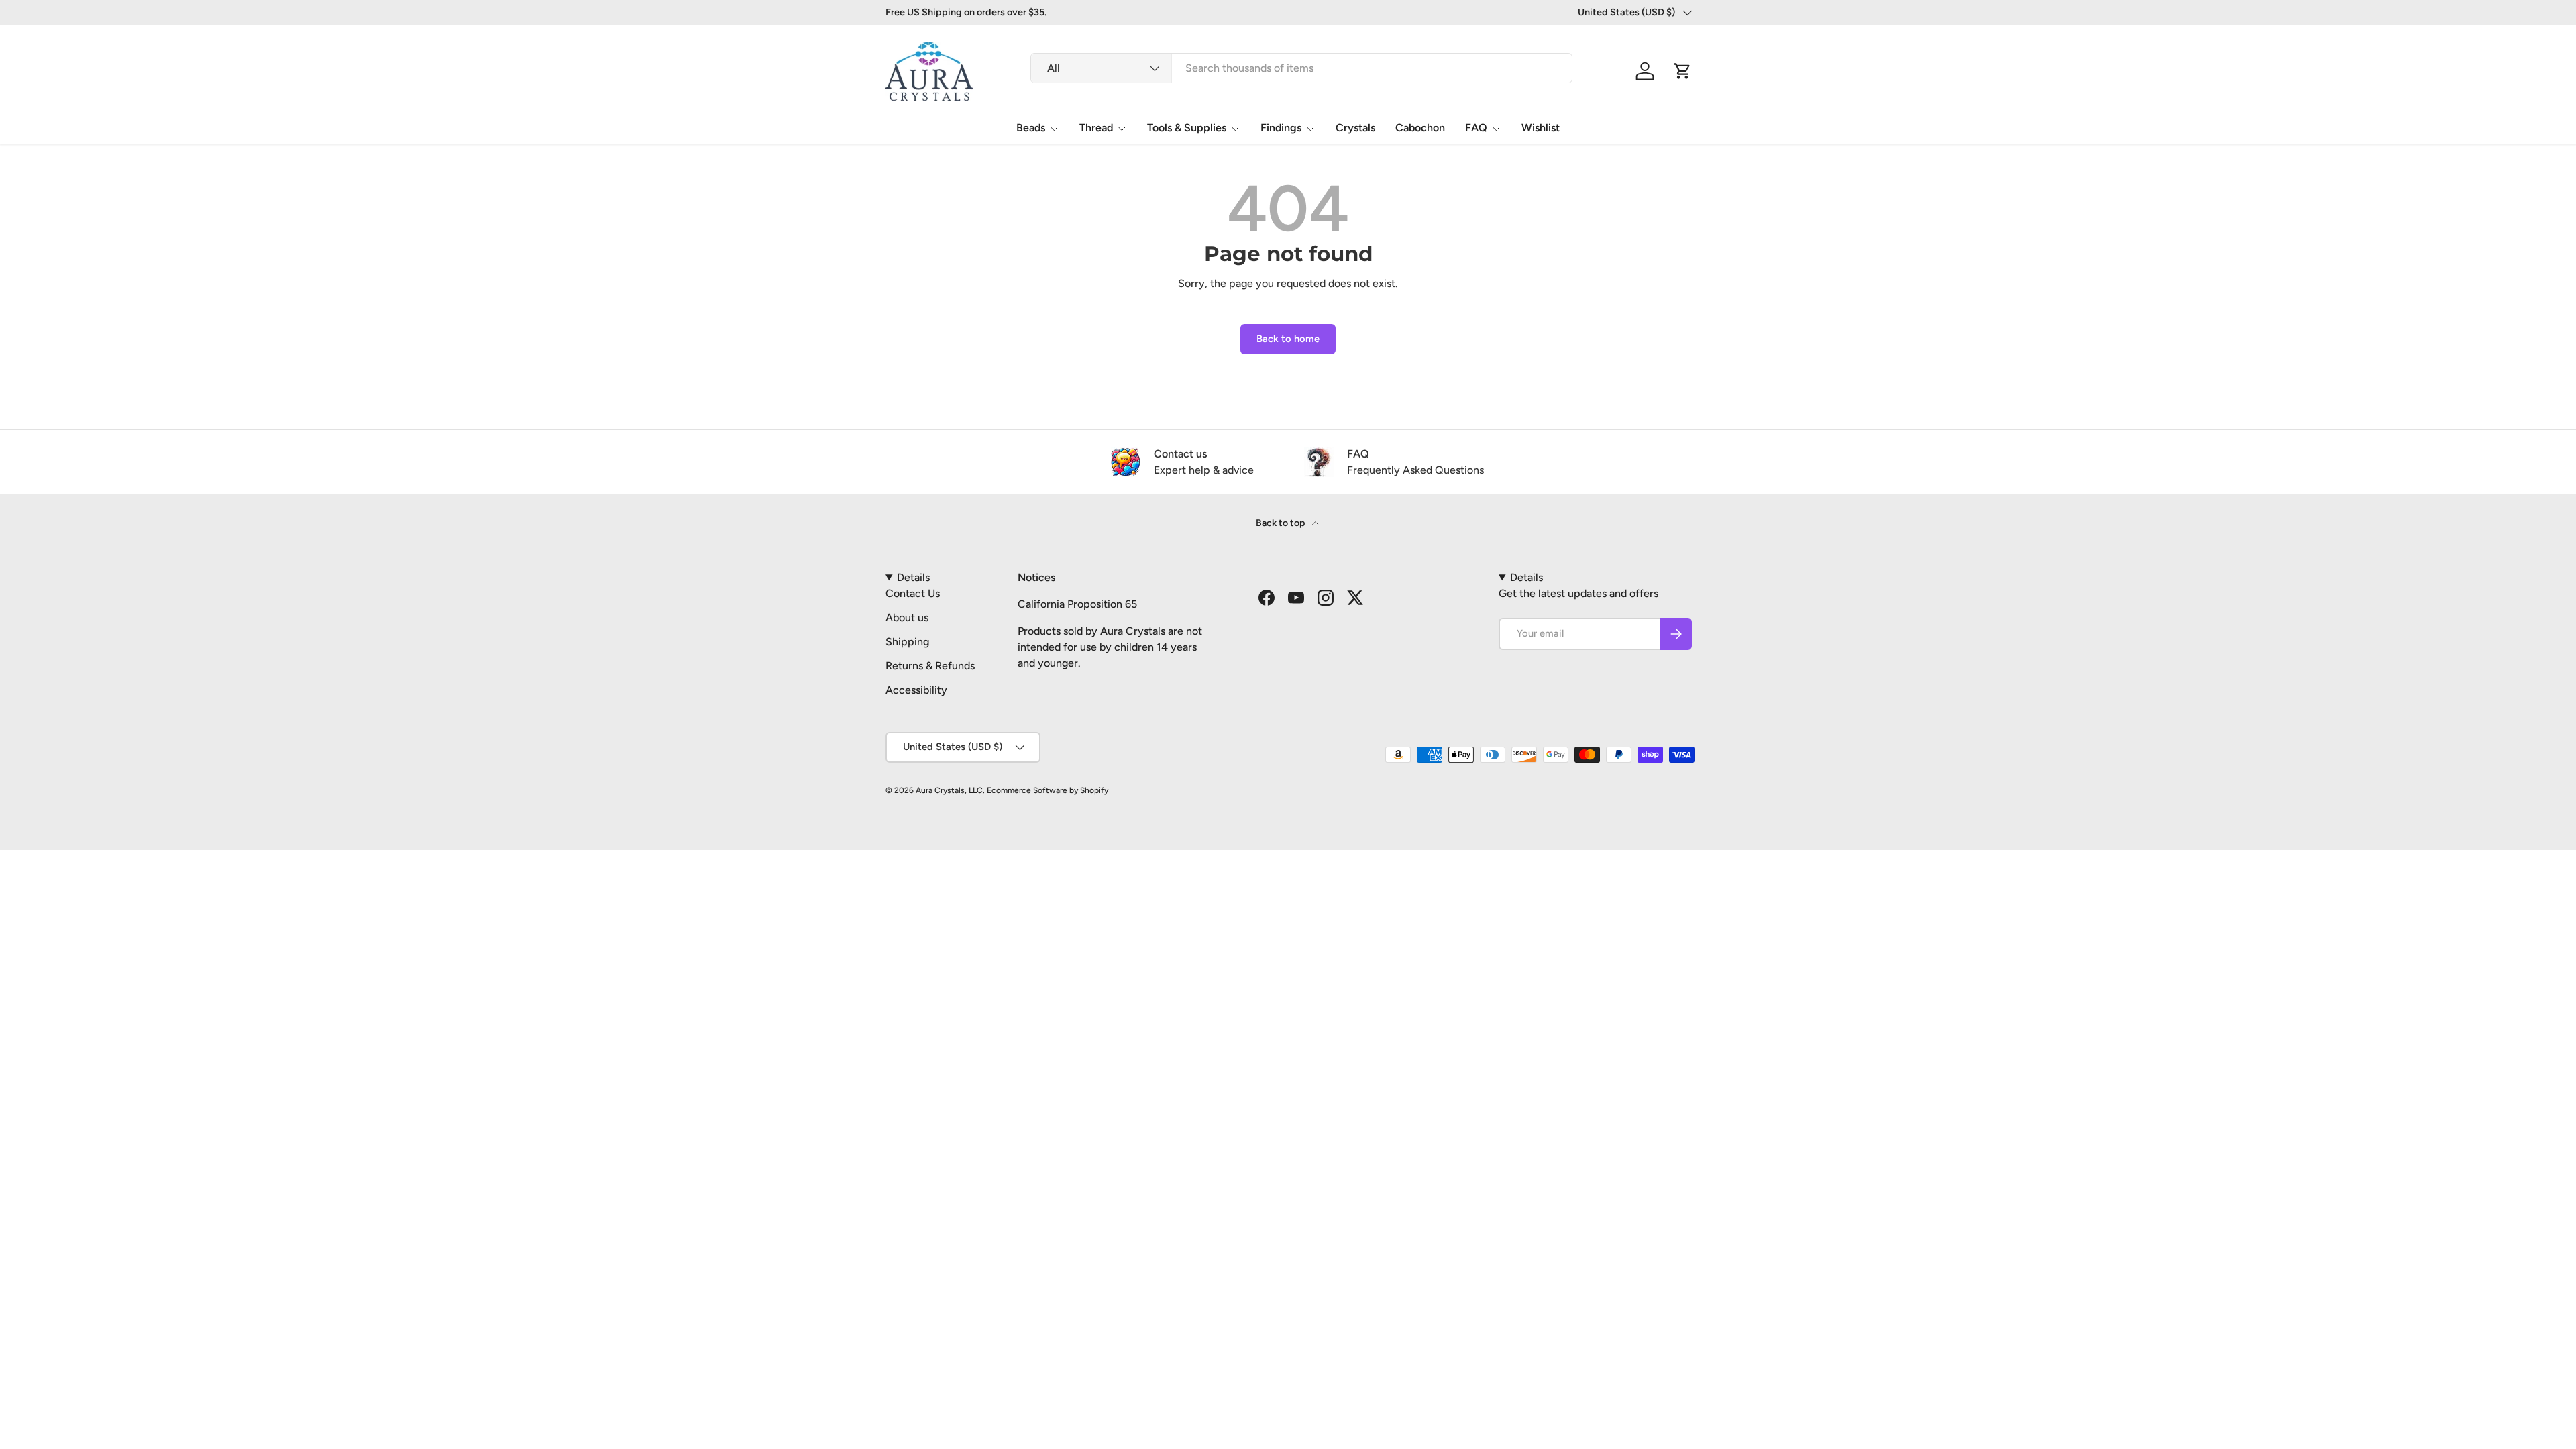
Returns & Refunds (930, 666)
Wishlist (1541, 128)
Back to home (1288, 339)
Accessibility (916, 690)
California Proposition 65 (1077, 604)
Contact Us (913, 593)
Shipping (907, 642)
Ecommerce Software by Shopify (1048, 790)
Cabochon (1420, 128)
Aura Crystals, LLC (949, 790)
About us (907, 618)
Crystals (1355, 128)
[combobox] (1301, 68)
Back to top (1281, 523)
